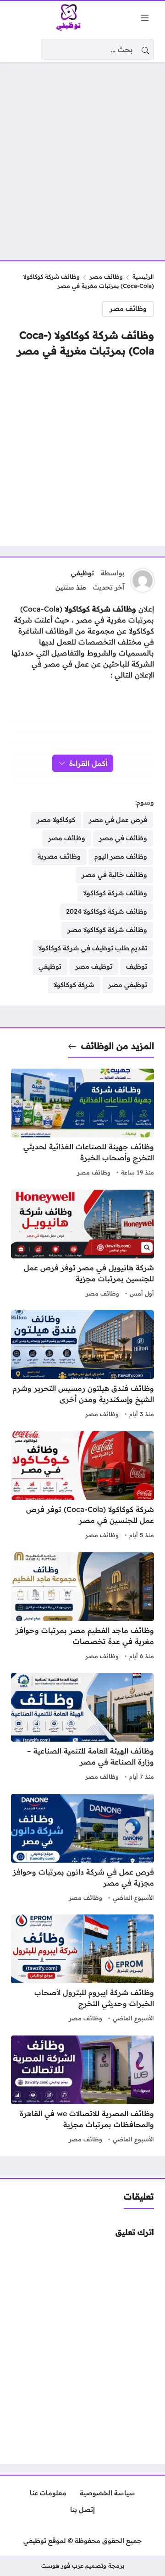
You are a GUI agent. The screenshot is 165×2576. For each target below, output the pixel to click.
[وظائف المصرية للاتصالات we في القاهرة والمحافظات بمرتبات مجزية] (82, 2091)
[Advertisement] (82, 156)
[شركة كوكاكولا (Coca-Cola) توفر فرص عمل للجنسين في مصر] (82, 1486)
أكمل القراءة (88, 763)
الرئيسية (143, 276)
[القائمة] (145, 18)
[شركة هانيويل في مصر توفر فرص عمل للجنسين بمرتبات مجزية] (82, 1245)
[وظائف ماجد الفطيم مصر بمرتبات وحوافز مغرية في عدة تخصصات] (82, 1607)
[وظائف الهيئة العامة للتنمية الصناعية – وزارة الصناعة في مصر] (82, 1728)
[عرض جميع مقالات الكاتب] (143, 580)
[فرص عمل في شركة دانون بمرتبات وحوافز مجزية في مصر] (82, 1849)
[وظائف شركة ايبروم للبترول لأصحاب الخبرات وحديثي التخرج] (82, 1969)
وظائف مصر (106, 276)
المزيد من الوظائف (118, 1046)
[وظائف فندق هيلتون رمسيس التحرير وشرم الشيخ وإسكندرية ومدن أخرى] (82, 1365)
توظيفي (82, 573)
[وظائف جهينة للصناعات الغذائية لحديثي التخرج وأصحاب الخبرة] (82, 1124)
